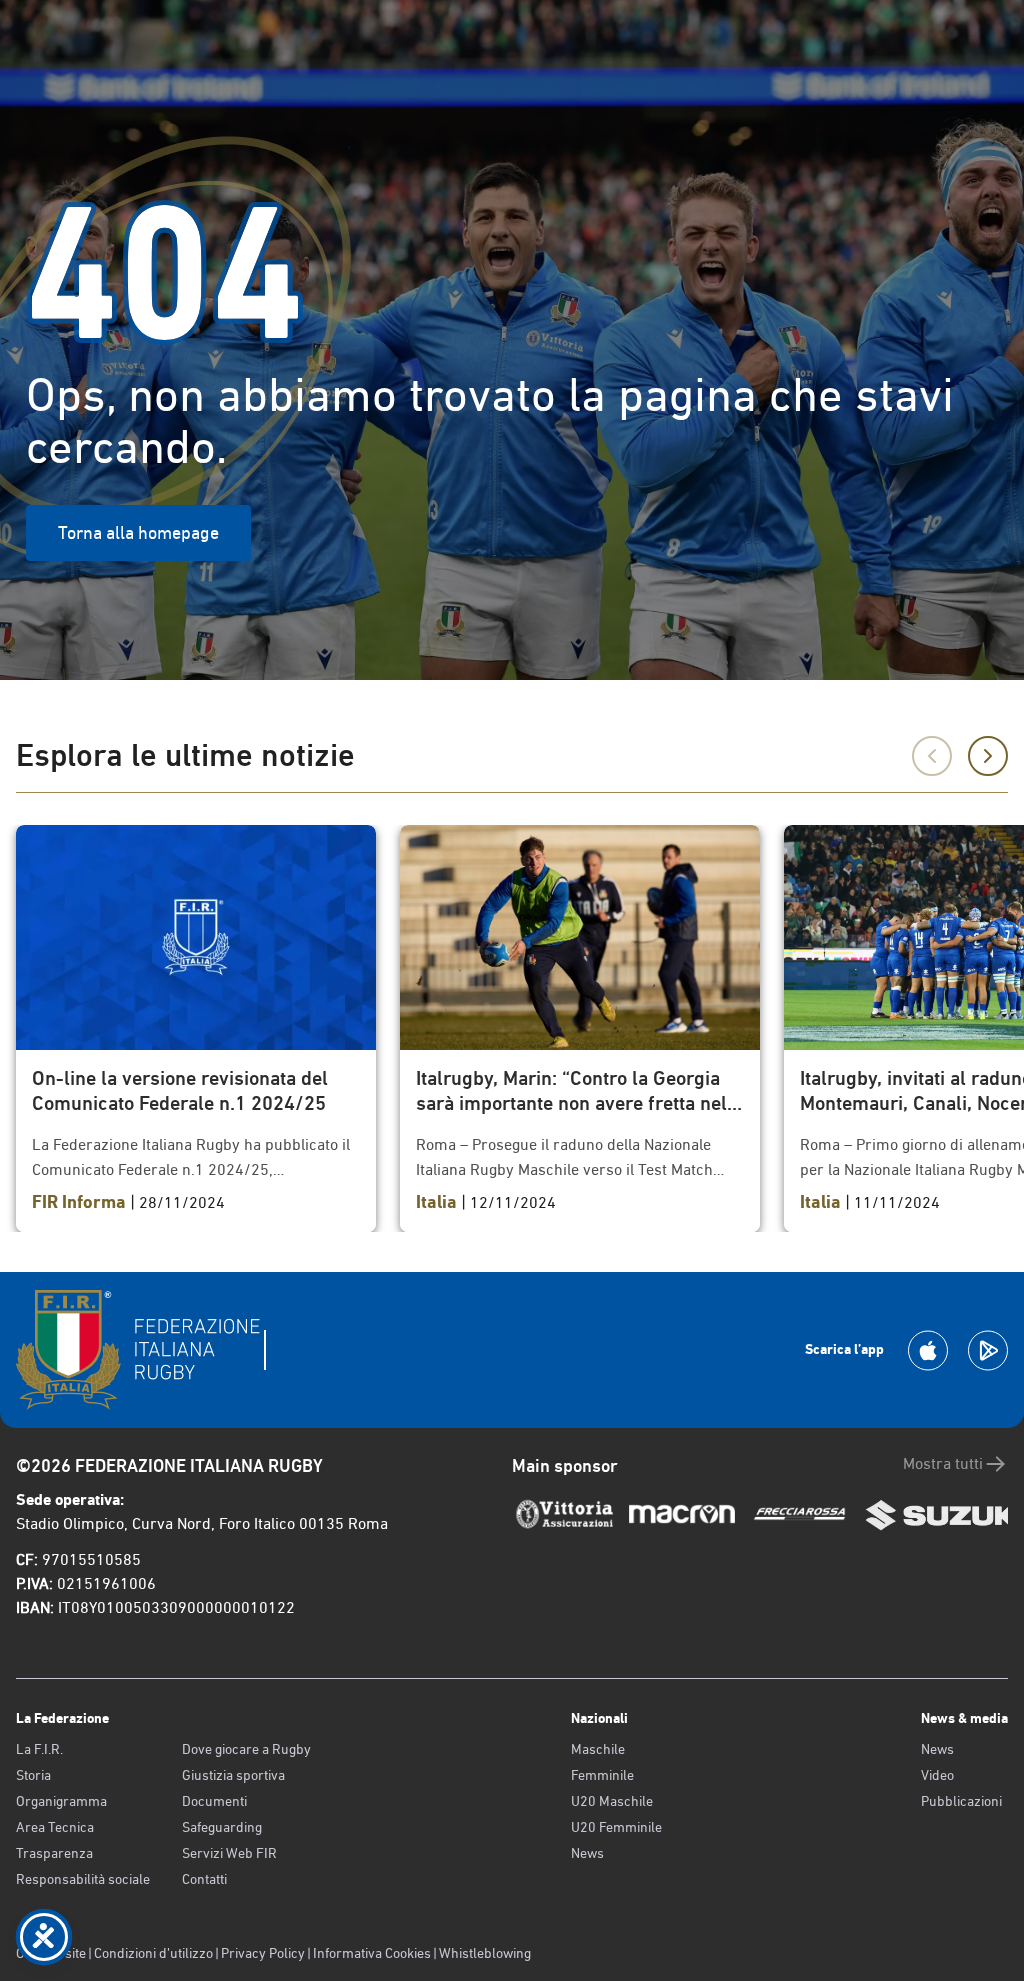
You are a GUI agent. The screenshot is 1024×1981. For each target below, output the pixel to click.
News (587, 1853)
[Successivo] (988, 756)
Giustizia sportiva (233, 1775)
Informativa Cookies (372, 1953)
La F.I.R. (39, 1749)
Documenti (214, 1801)
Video (937, 1775)
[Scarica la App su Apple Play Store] (928, 1350)
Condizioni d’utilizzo (153, 1953)
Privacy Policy (263, 1953)
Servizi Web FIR (229, 1853)
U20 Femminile (616, 1827)
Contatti (204, 1879)
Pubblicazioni (961, 1801)
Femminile (602, 1775)
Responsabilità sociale (83, 1879)
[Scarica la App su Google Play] (988, 1350)
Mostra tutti (943, 1463)
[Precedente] (932, 756)
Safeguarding (222, 1827)
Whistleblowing (485, 1953)
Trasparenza (54, 1853)
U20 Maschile (612, 1801)
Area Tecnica (55, 1827)
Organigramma (61, 1801)
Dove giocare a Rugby (246, 1749)
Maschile (598, 1749)
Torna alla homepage (138, 532)
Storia (33, 1775)
